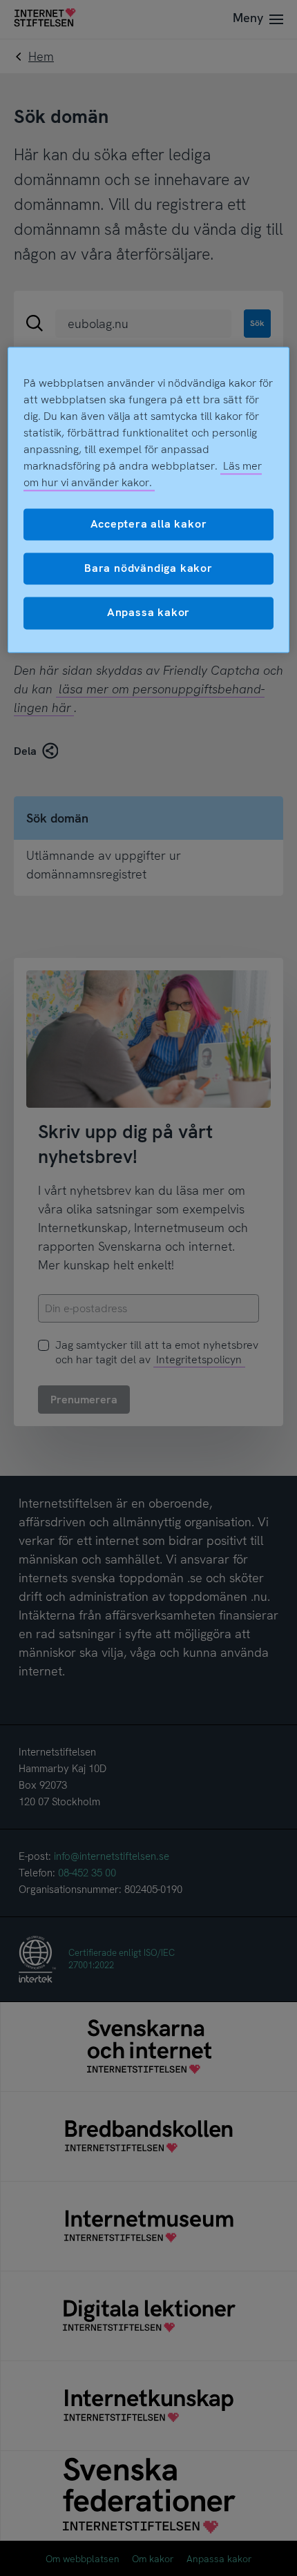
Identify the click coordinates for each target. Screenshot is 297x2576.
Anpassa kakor (148, 613)
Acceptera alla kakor (149, 524)
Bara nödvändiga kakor (148, 568)
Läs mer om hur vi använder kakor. (143, 474)
